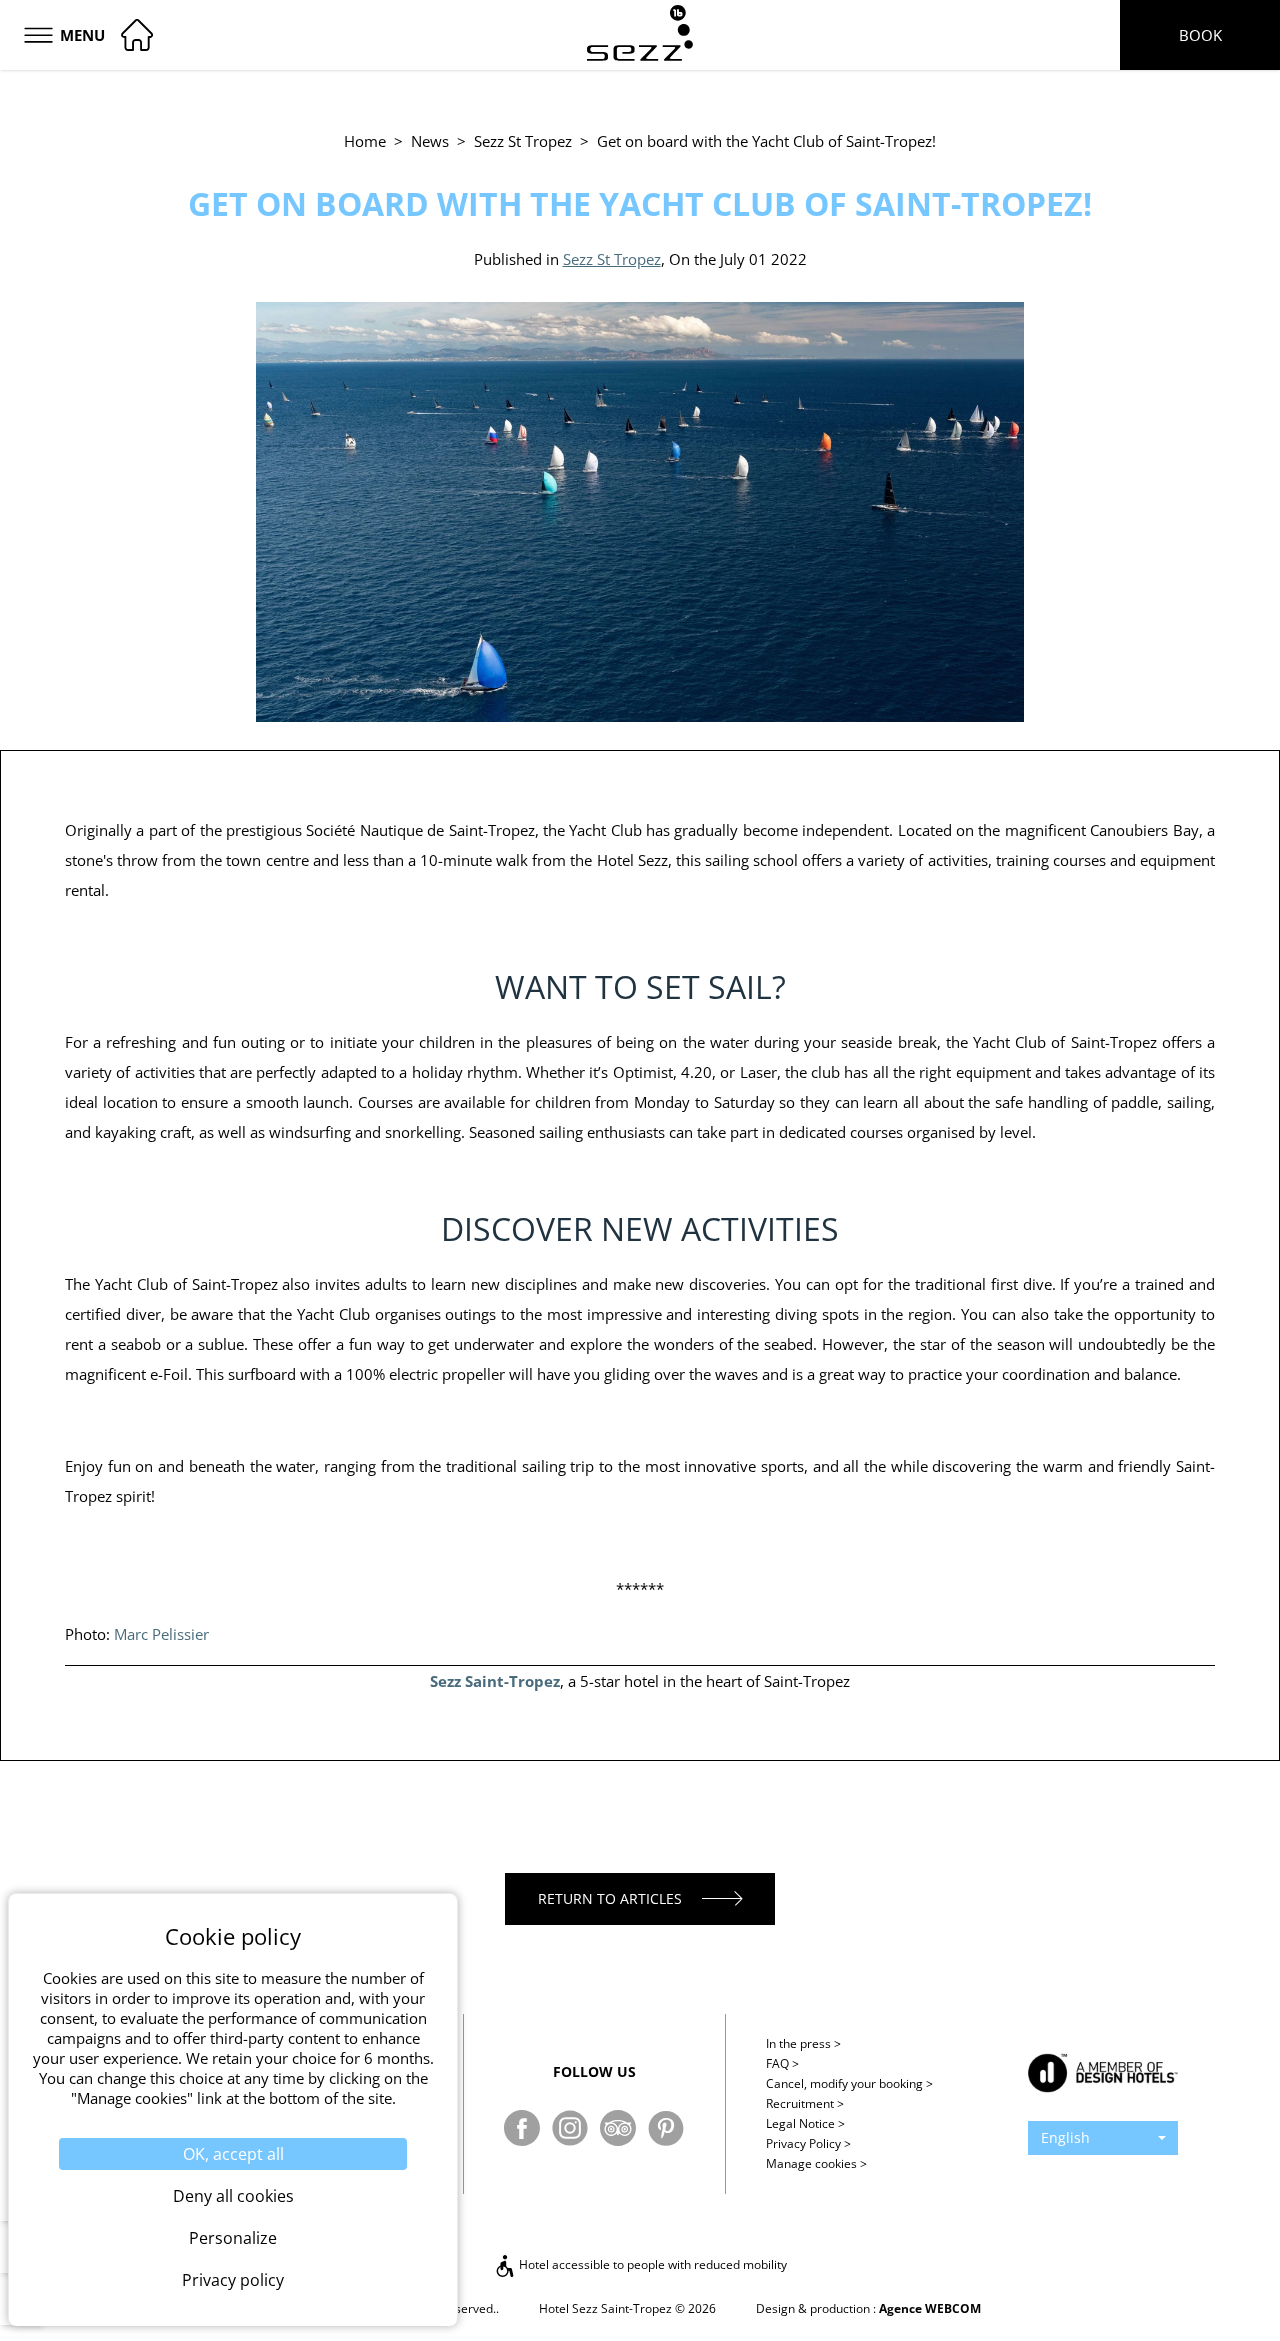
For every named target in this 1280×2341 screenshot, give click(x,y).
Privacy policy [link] (233, 2280)
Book (1200, 35)
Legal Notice (805, 2123)
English (1065, 2137)
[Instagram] (570, 2128)
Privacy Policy (808, 2143)
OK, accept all (233, 2154)
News (430, 141)
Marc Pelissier (161, 1634)
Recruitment (805, 2103)
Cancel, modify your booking (849, 2083)
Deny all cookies (233, 2196)
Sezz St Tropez (523, 141)
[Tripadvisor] (618, 2128)
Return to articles (610, 1898)
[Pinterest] (666, 2128)
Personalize (233, 2238)
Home (365, 141)
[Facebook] (522, 2128)
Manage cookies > (816, 2163)
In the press (803, 2043)
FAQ (782, 2063)
